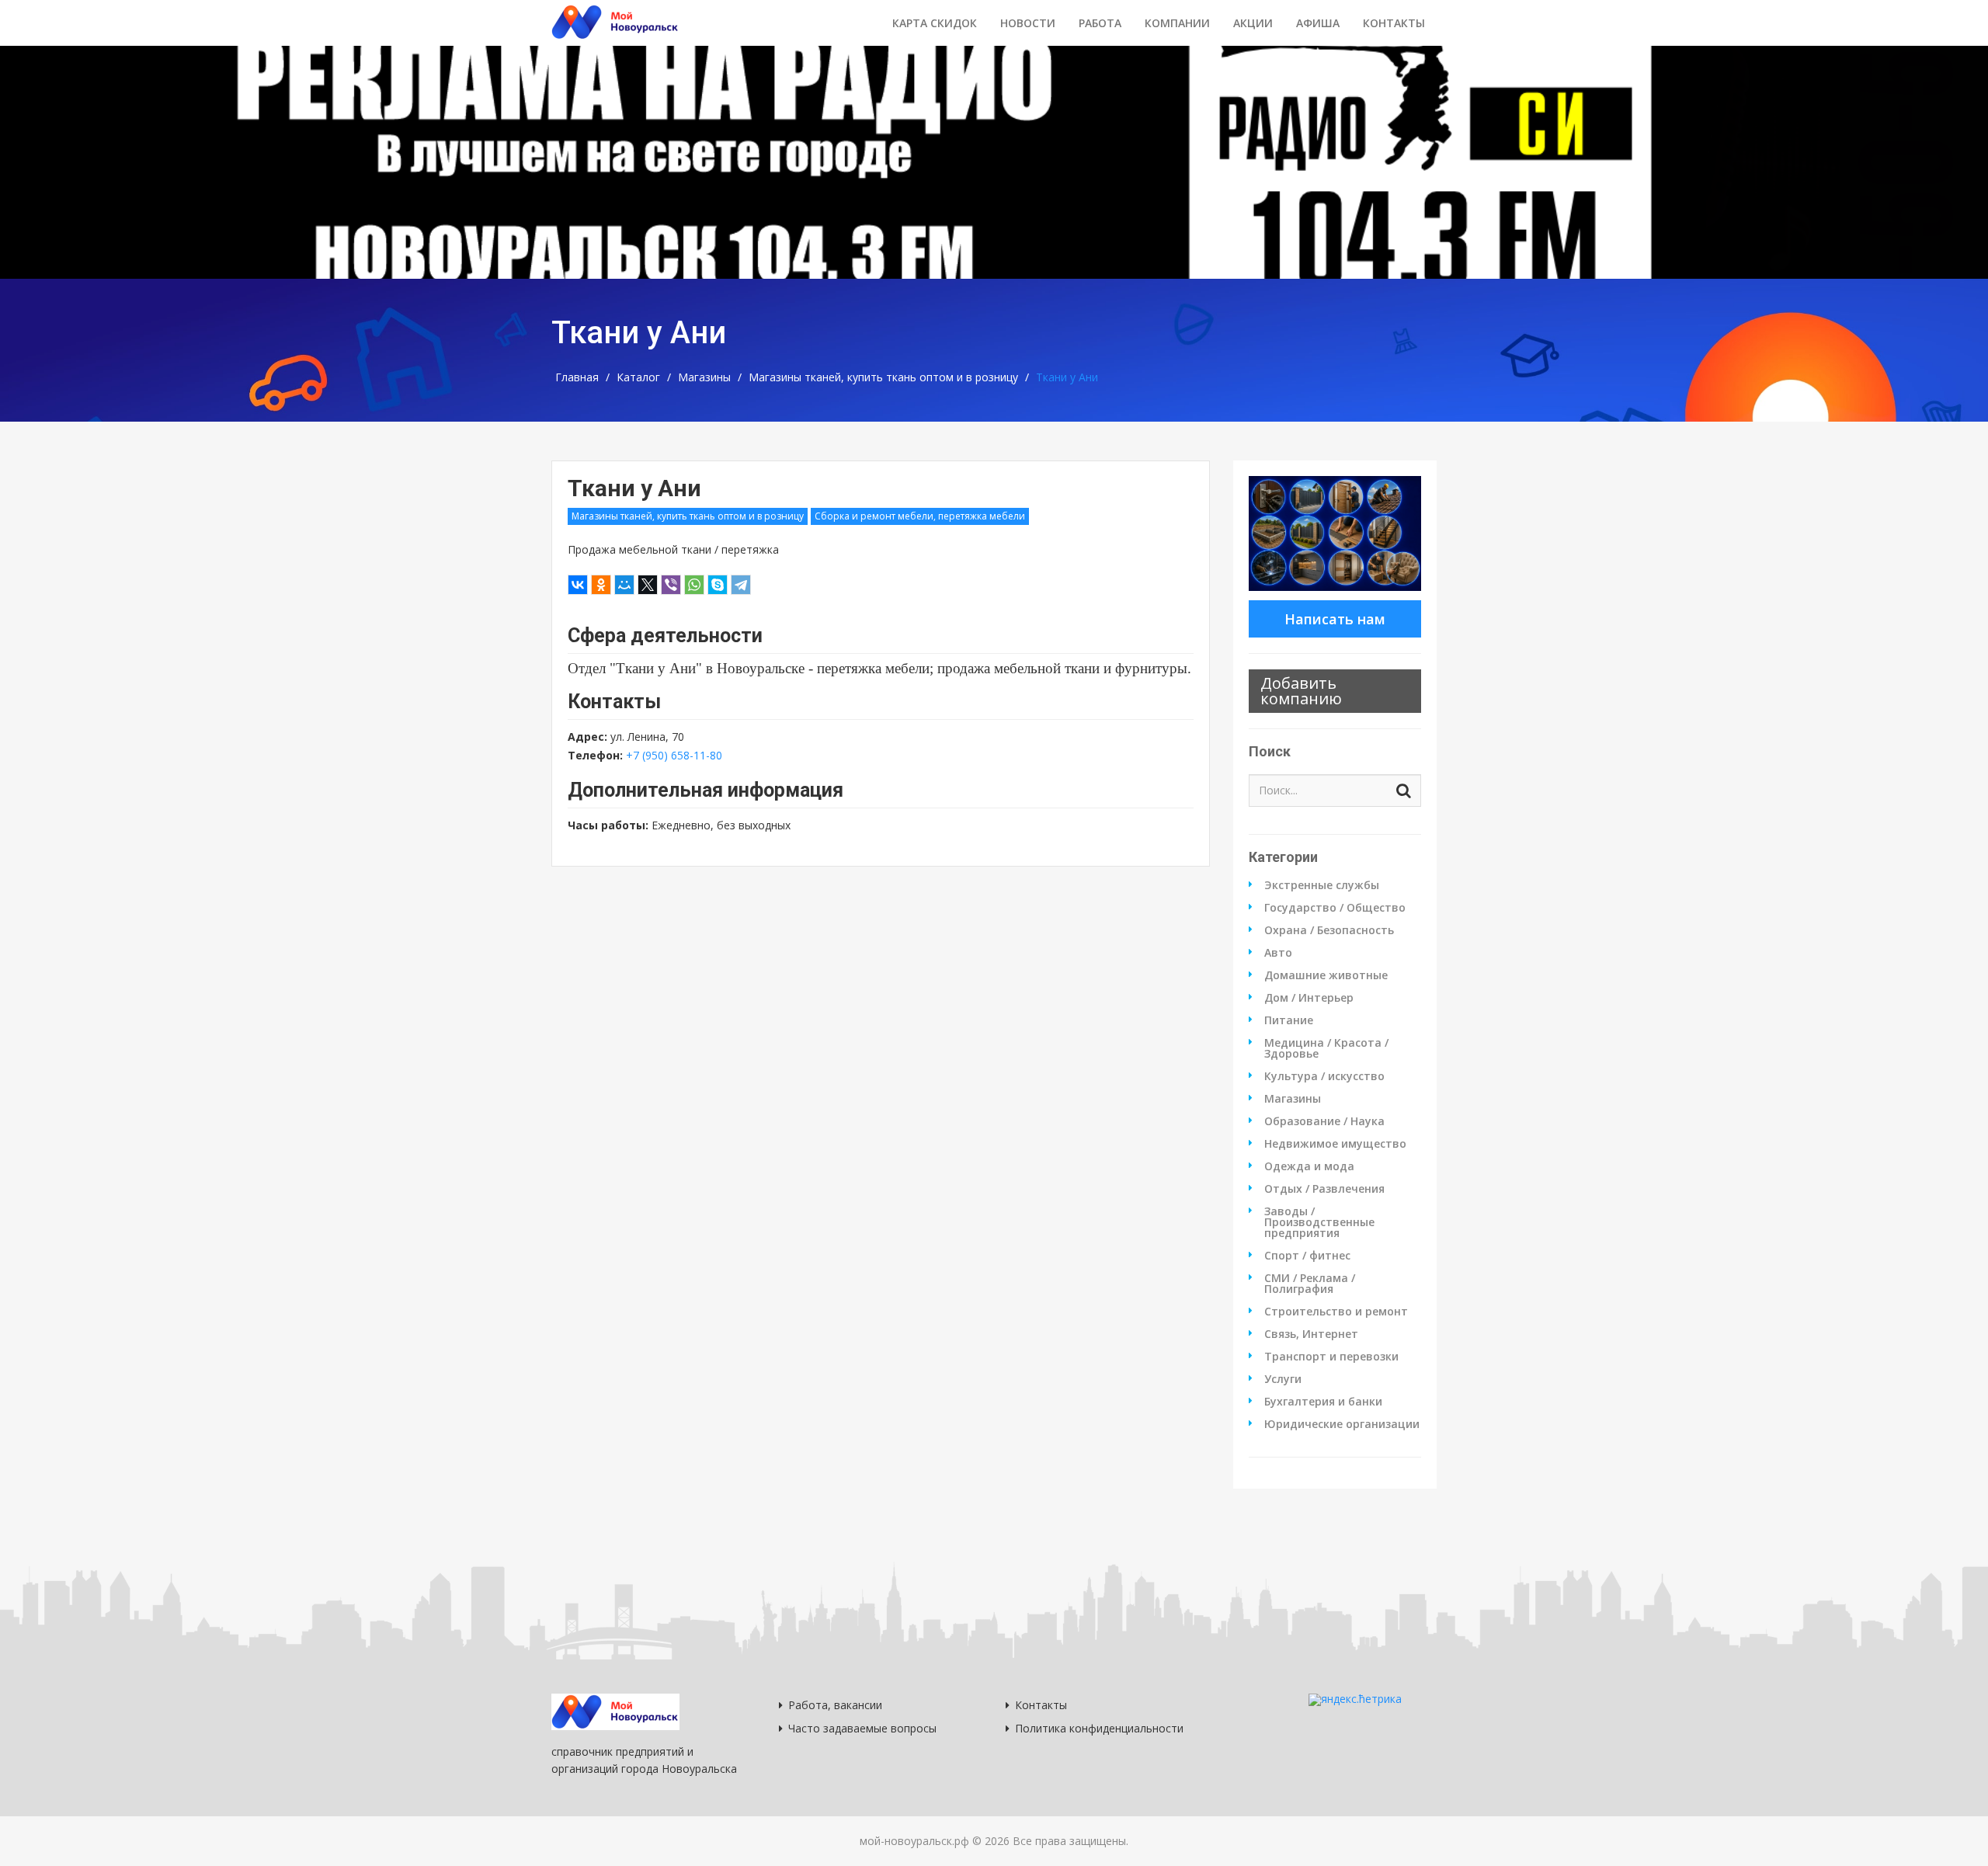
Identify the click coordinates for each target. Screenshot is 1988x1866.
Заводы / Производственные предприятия (1319, 1222)
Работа (1100, 23)
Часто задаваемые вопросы (862, 1728)
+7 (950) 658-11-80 (674, 755)
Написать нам (1335, 619)
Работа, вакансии (835, 1705)
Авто (1278, 953)
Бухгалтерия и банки (1323, 1402)
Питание (1289, 1020)
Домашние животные (1326, 975)
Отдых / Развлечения (1324, 1189)
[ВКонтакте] (578, 585)
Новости (1028, 23)
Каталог (638, 377)
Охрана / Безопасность (1329, 930)
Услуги (1283, 1379)
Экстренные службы (1322, 885)
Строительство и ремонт (1336, 1312)
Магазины (704, 377)
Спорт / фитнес (1307, 1256)
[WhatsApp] (694, 585)
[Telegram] (741, 585)
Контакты (1394, 23)
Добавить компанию (1301, 691)
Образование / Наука (1324, 1121)
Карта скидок (935, 23)
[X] (648, 585)
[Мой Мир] (624, 585)
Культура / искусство (1324, 1076)
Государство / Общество (1335, 908)
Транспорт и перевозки (1331, 1357)
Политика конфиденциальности (1099, 1728)
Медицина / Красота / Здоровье (1326, 1048)
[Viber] (671, 585)
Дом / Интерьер (1309, 998)
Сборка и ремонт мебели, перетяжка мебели (920, 516)
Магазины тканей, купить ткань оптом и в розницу (883, 377)
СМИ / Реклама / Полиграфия (1310, 1284)
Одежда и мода (1309, 1166)
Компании (1177, 23)
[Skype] (718, 585)
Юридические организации (1342, 1424)
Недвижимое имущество (1335, 1144)
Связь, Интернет (1311, 1334)
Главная (577, 377)
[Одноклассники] (601, 585)
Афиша (1318, 23)
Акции (1253, 23)
